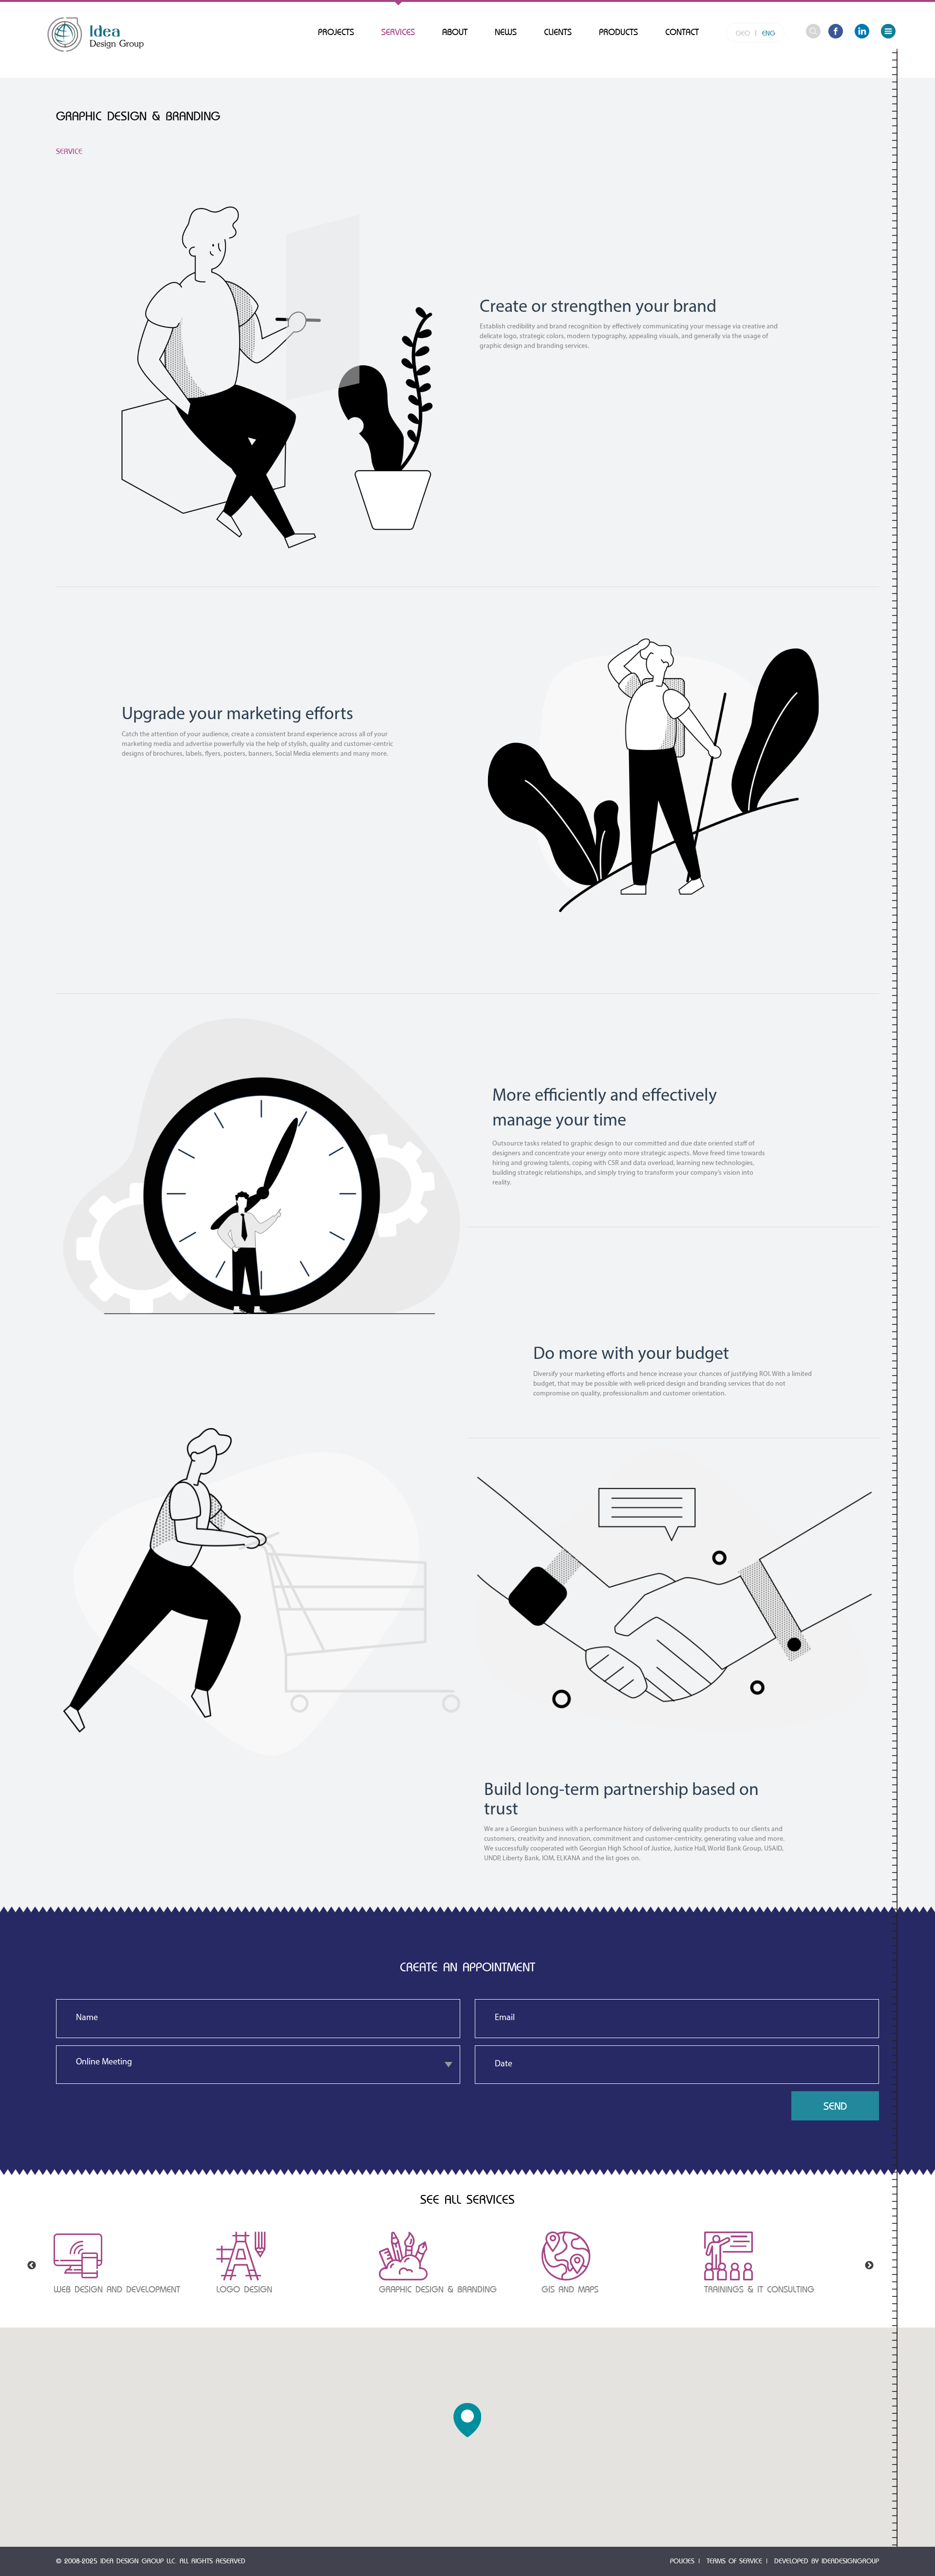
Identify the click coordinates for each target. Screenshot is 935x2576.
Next (869, 2266)
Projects (336, 32)
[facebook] (836, 33)
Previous (32, 2266)
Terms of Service (734, 2561)
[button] (467, 2420)
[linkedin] (862, 33)
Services (398, 32)
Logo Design (244, 2290)
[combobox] (258, 2065)
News (506, 32)
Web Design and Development (117, 2290)
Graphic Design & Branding (438, 2290)
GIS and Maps (570, 2290)
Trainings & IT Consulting (759, 2290)
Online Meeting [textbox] (104, 2062)
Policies (682, 2561)
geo (743, 33)
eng (769, 33)
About (455, 32)
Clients (558, 32)
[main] (95, 34)
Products (618, 32)
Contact (682, 32)
